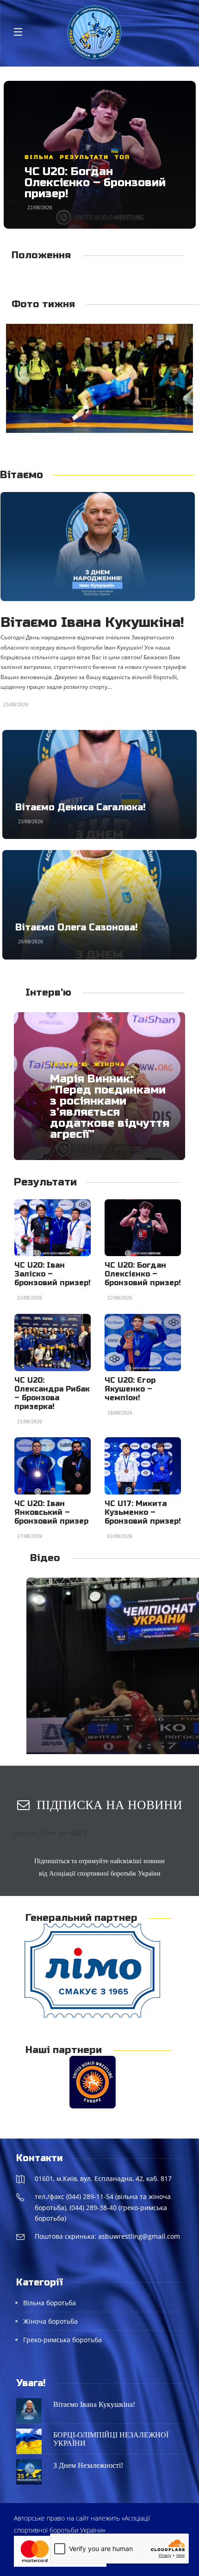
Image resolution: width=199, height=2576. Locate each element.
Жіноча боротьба (50, 2321)
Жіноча (40, 157)
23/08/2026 (31, 821)
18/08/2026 (120, 1413)
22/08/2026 (120, 1298)
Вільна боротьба (50, 2303)
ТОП (124, 157)
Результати (87, 157)
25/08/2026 (16, 705)
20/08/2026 (31, 942)
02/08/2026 (120, 1536)
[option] (100, 155)
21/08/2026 (40, 207)
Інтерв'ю (69, 1064)
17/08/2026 (30, 1536)
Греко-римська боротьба (62, 2340)
